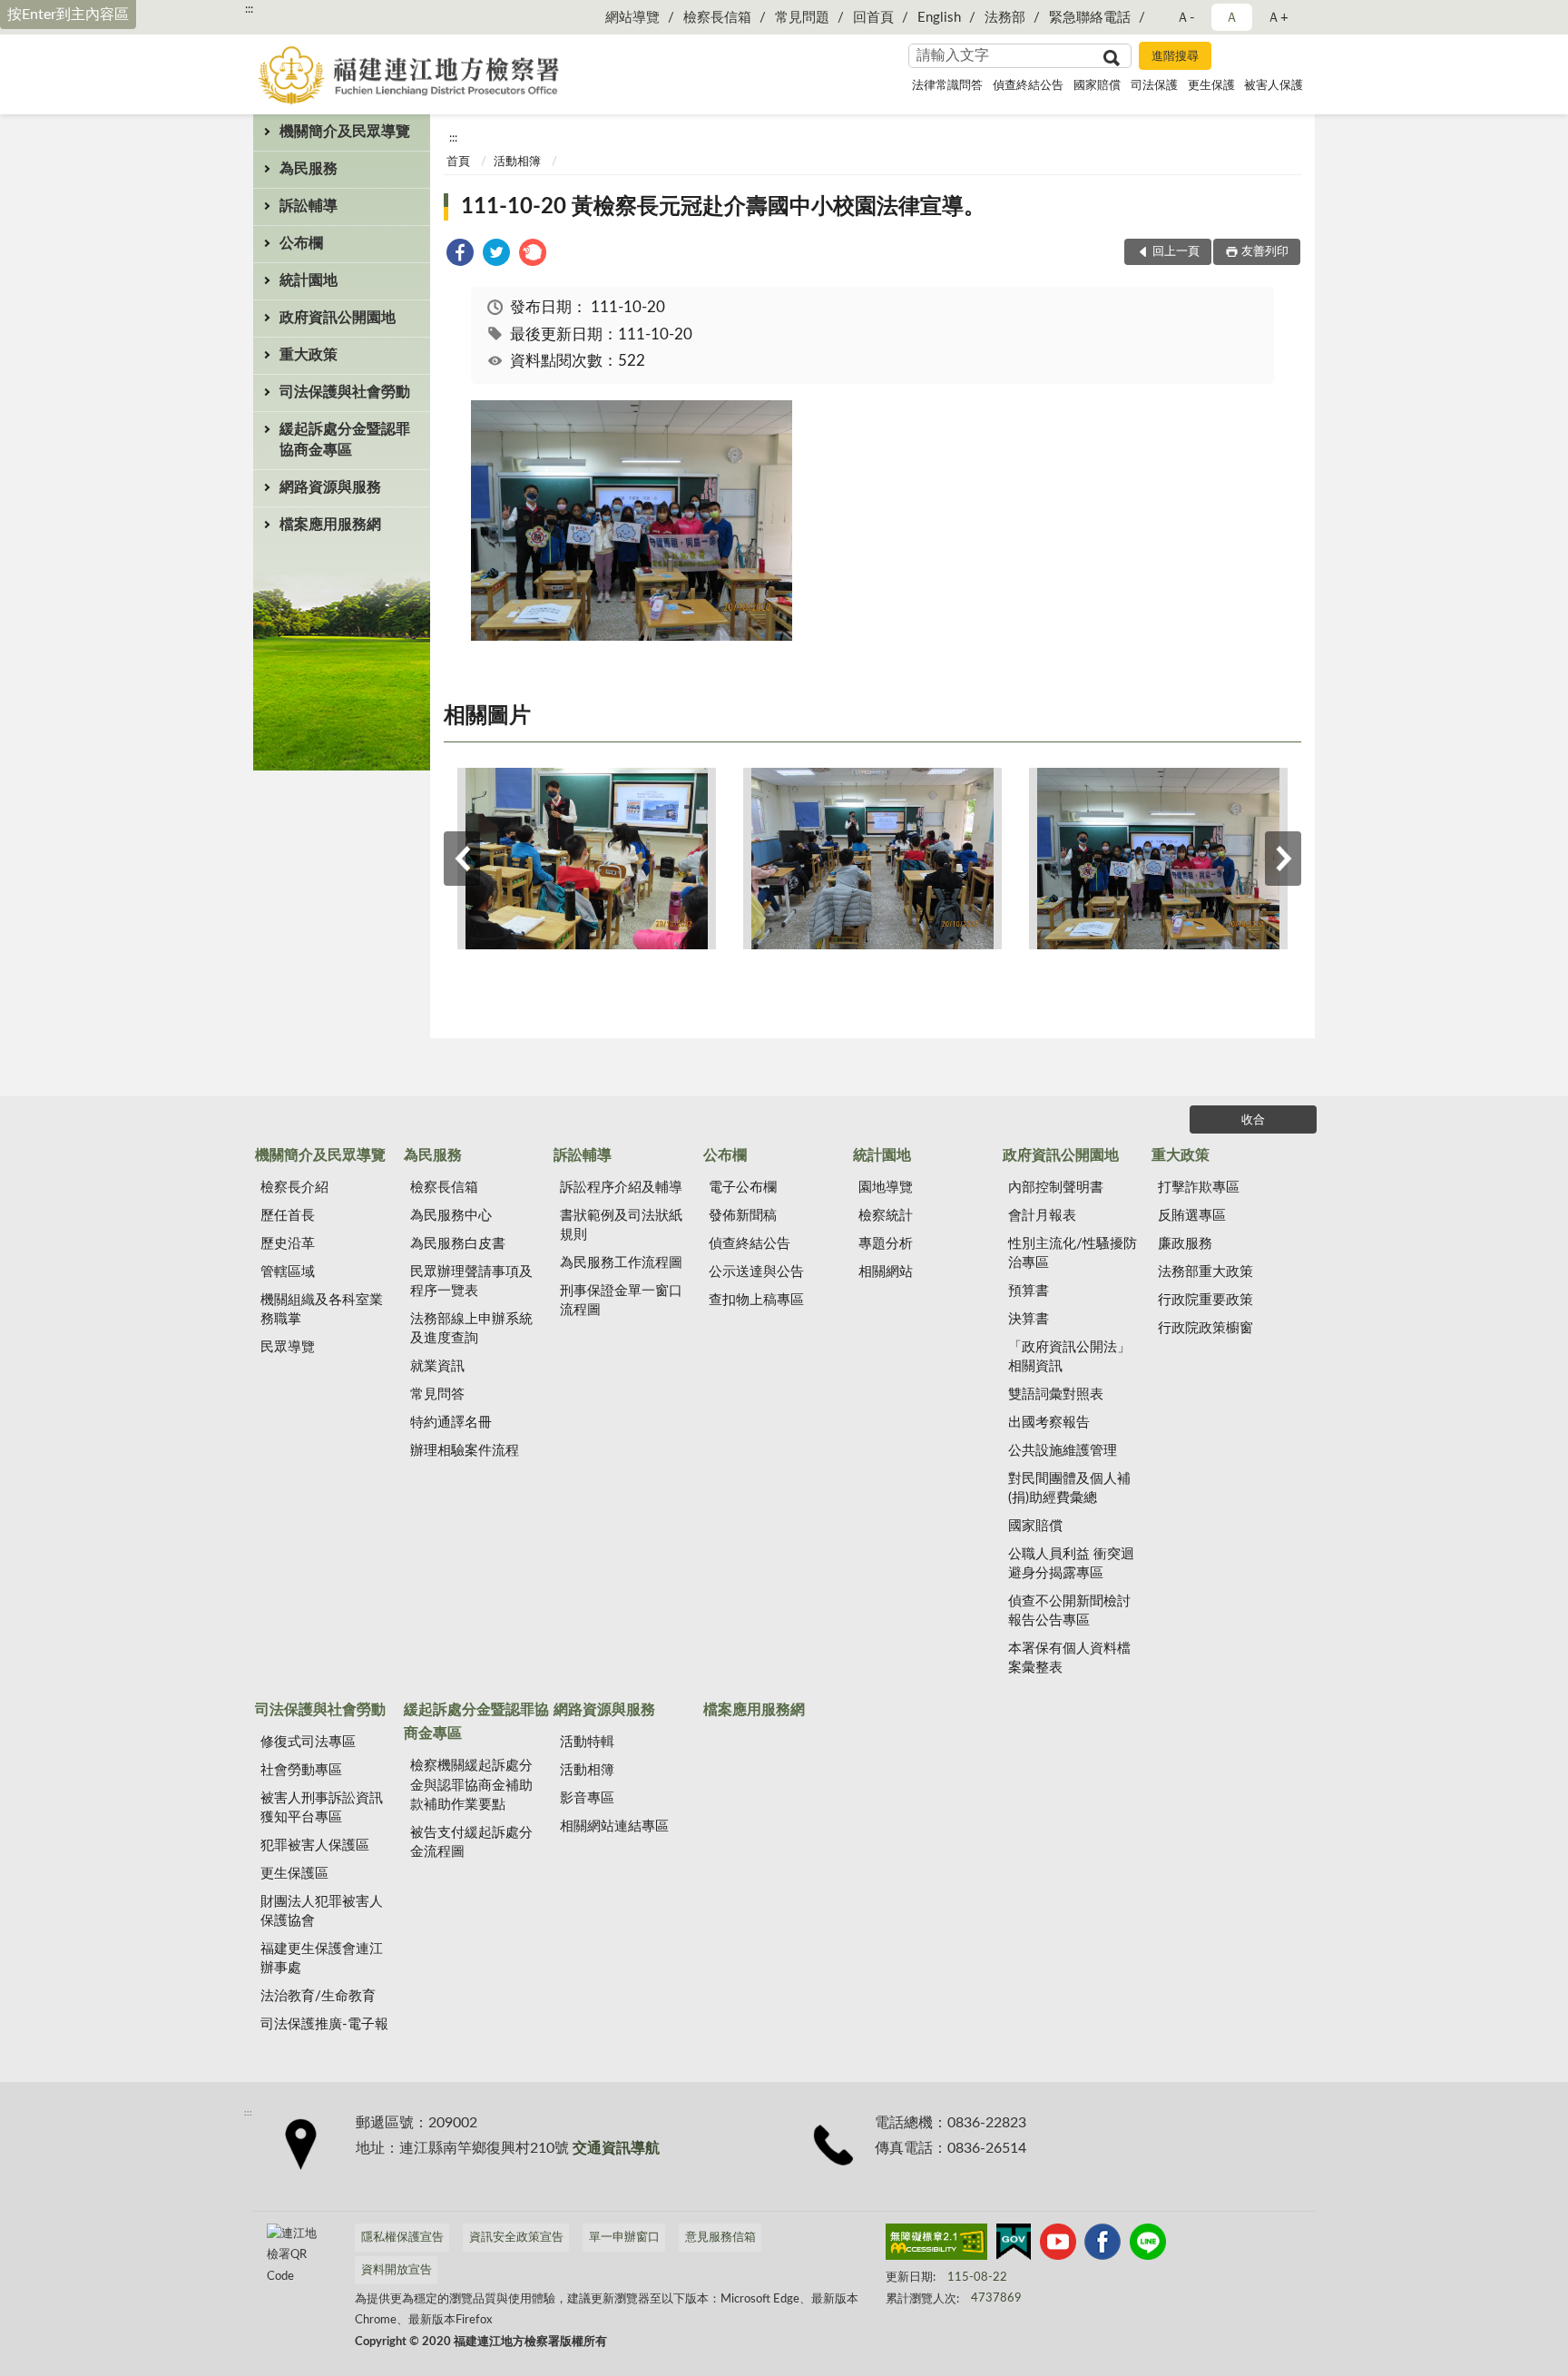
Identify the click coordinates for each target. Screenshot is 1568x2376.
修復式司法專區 (308, 1742)
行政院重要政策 (1205, 1300)
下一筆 (1283, 859)
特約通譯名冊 (451, 1423)
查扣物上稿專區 (756, 1300)
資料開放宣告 (397, 2270)
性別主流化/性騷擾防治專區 (1073, 1253)
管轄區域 (288, 1272)
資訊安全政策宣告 (516, 2238)
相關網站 (886, 1272)
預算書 (1029, 1291)
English (939, 18)
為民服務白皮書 (458, 1244)
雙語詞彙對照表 (1056, 1394)
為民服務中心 (451, 1216)
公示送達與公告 (756, 1272)
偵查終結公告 (1028, 86)
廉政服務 (1185, 1244)
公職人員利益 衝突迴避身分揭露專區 (1071, 1564)
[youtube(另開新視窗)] (1058, 2245)
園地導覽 (886, 1188)
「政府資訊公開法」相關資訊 (1069, 1357)
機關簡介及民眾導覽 (345, 132)
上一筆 (462, 859)
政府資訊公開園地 (338, 318)
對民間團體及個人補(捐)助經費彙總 (1069, 1488)
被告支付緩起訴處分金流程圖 (471, 1842)
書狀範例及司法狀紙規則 (621, 1225)
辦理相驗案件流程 (465, 1451)
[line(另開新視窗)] (1148, 2245)
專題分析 (886, 1244)
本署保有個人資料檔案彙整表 (1069, 1658)
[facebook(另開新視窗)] (1102, 2245)
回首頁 (873, 18)
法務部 (1005, 18)
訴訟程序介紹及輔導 (621, 1188)
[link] (460, 255)
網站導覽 (632, 18)
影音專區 (587, 1798)
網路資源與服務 (330, 487)
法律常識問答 (947, 86)
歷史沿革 (288, 1244)
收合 (1253, 1120)
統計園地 (309, 280)
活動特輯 (587, 1742)
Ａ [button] (1232, 18)
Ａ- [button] (1186, 18)
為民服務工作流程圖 (621, 1263)
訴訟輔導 (309, 206)
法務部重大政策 (1205, 1272)
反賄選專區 (1192, 1216)
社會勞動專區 (301, 1770)
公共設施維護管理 (1063, 1451)
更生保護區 (294, 1874)
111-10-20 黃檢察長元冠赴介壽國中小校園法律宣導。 (723, 207)
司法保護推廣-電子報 (324, 2024)
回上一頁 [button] (1176, 252)
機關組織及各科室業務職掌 (322, 1310)
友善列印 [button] (1265, 252)
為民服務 (309, 169)
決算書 (1029, 1319)
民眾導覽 (288, 1347)
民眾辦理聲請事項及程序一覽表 (471, 1281)
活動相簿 (517, 162)
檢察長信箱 (717, 18)
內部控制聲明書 (1056, 1188)
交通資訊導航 (616, 2148)
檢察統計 (886, 1216)
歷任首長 (288, 1216)
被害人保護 (1274, 86)
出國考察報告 (1049, 1423)
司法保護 (1154, 86)
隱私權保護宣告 (402, 2238)
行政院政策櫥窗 (1205, 1328)
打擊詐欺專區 (1199, 1188)
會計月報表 (1042, 1216)
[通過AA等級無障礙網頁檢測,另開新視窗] (936, 2245)
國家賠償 (1097, 86)
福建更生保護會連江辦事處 (322, 1959)
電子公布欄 (743, 1188)
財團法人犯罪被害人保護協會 (322, 1911)
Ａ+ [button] (1278, 18)
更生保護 (1211, 86)
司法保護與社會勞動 (345, 392)
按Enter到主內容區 (68, 15)
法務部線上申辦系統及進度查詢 (471, 1329)
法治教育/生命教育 (318, 1996)
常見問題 (802, 18)
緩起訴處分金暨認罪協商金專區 (345, 440)
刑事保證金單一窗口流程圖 (621, 1301)
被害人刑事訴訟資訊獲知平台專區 (322, 1808)
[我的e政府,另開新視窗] (1014, 2245)
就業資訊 (437, 1366)
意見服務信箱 (720, 2238)
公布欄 (301, 243)
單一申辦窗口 (624, 2238)
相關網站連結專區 (614, 1826)
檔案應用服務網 (330, 525)
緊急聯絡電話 (1090, 18)
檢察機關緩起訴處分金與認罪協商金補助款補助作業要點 (471, 1785)
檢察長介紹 (294, 1188)
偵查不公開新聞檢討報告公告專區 (1069, 1611)
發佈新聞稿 (743, 1216)
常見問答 (437, 1394)
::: (249, 9)
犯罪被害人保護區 (315, 1846)
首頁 (458, 162)
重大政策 (309, 355)
